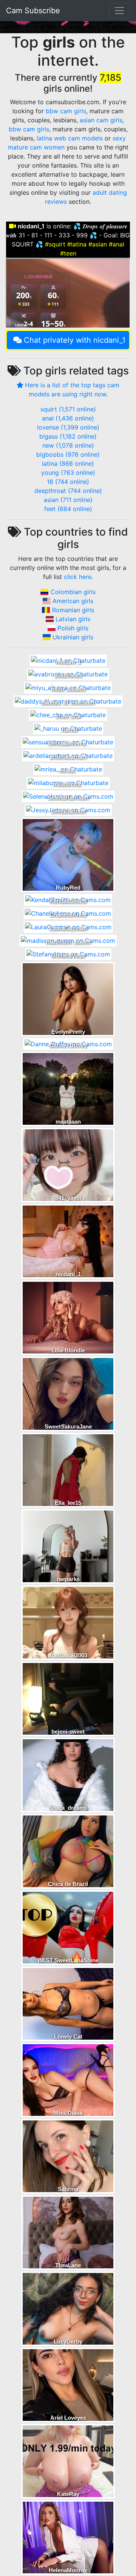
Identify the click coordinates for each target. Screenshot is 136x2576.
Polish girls (73, 628)
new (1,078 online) (68, 445)
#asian (98, 244)
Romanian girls (73, 610)
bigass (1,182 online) (68, 436)
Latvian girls (73, 619)
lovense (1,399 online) (68, 427)
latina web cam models (70, 138)
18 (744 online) (68, 482)
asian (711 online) (68, 500)
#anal (117, 244)
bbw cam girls (66, 111)
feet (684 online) (68, 509)
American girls (73, 601)
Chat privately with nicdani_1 (75, 340)
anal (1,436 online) (68, 418)
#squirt (55, 244)
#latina (77, 244)
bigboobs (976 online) (68, 454)
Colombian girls (73, 592)
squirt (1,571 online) (68, 409)
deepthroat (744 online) (68, 491)
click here (78, 577)
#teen (68, 253)
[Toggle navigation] (119, 11)
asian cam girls (101, 120)
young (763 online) (68, 473)
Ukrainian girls (73, 637)
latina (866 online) (68, 463)
